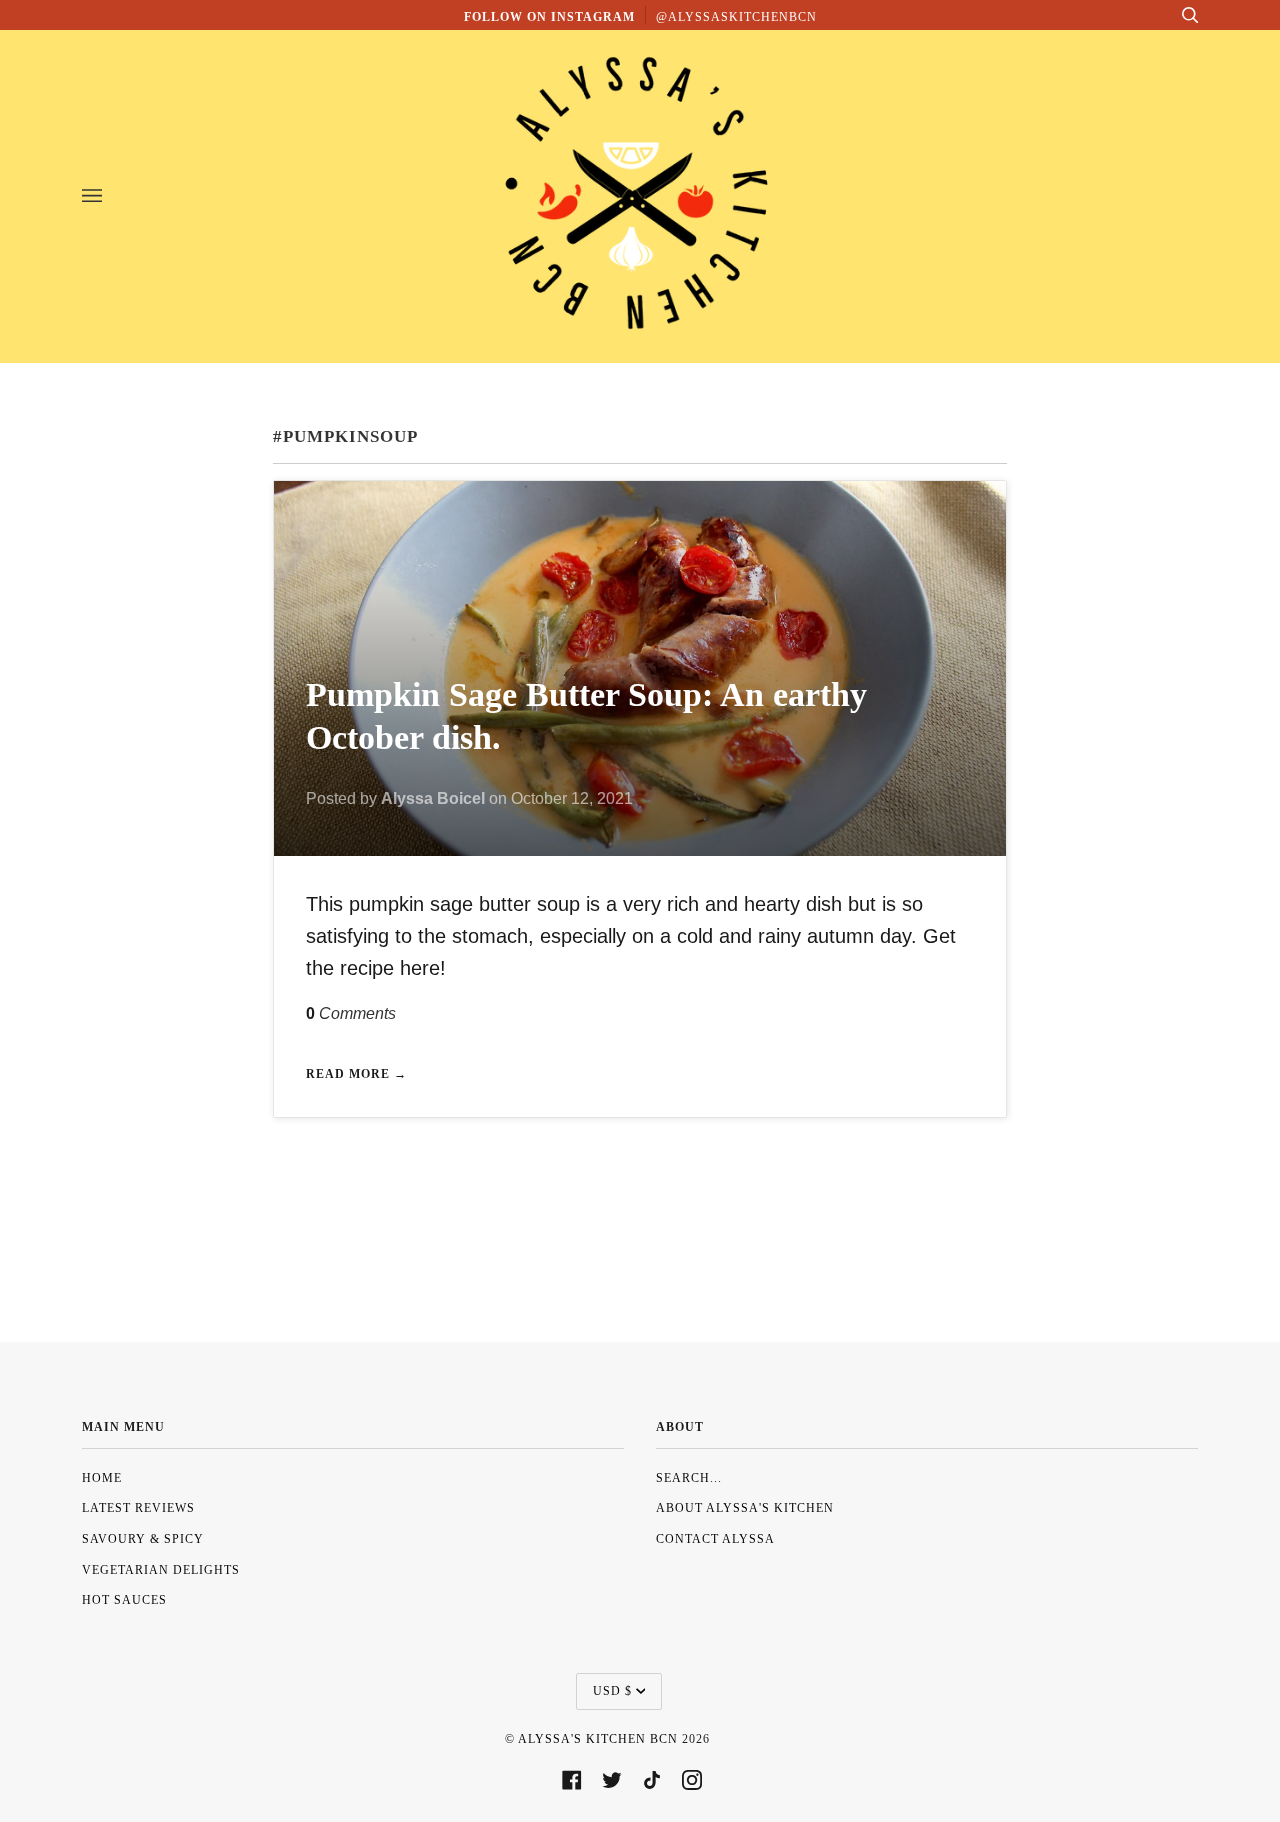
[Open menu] (112, 196)
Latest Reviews (138, 1508)
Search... (689, 1478)
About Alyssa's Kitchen (745, 1508)
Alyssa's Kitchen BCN (598, 1739)
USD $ (612, 1691)
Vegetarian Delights (161, 1570)
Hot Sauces (124, 1600)
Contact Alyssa (715, 1539)
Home (102, 1478)
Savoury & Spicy (143, 1539)
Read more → (356, 1074)
